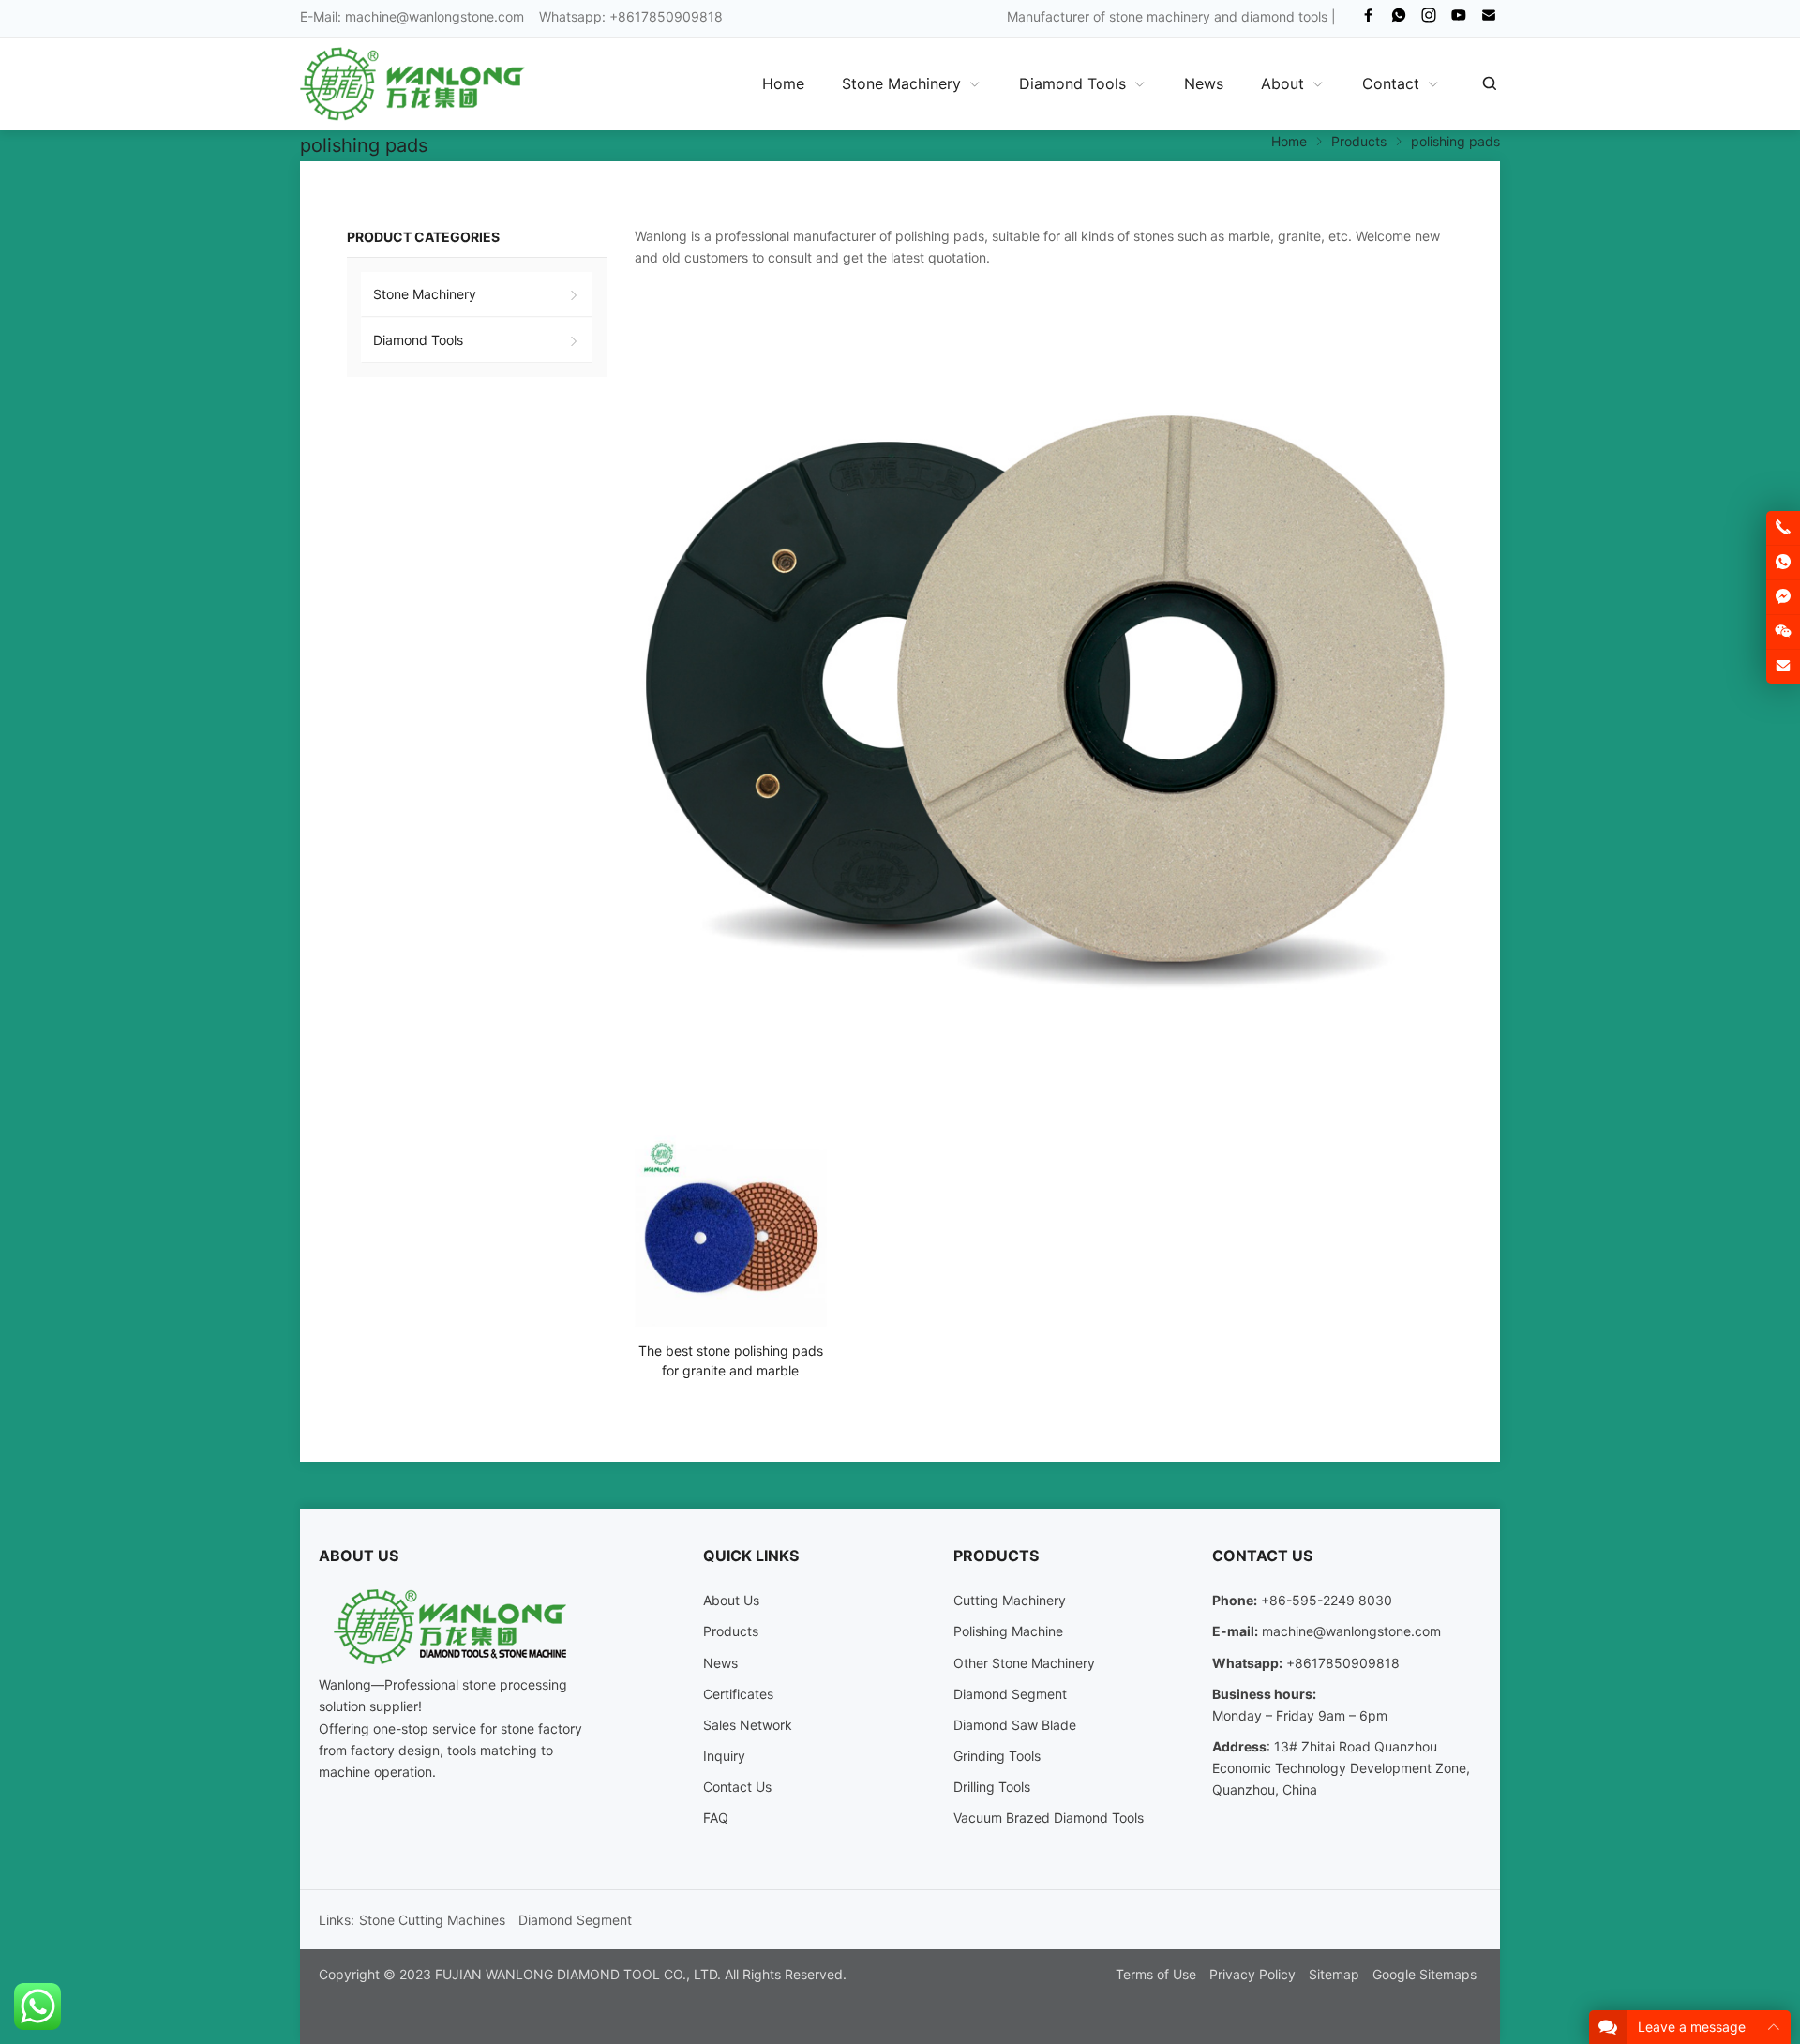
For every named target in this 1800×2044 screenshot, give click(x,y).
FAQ (716, 1818)
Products (731, 1631)
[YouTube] (1459, 19)
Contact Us (737, 1787)
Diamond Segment (1010, 1694)
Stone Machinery (425, 294)
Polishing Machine (1008, 1631)
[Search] (1489, 83)
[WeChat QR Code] (1783, 632)
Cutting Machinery (1010, 1600)
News (720, 1663)
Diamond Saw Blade (1015, 1725)
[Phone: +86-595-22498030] (1783, 528)
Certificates (738, 1694)
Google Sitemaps (1425, 1974)
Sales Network (748, 1725)
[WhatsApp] (1399, 19)
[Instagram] (1429, 19)
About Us (731, 1600)
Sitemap (1334, 1974)
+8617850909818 (1343, 1663)
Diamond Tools (418, 340)
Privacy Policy (1252, 1974)
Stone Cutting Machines (432, 1920)
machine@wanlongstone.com (435, 16)
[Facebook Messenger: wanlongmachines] (1783, 597)
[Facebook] (1369, 19)
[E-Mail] (1489, 19)
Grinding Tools (997, 1756)
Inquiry (724, 1756)
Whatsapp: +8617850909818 (631, 16)
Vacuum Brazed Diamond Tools (1049, 1818)
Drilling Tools (992, 1787)
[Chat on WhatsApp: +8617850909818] (1783, 563)
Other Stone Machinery (1024, 1663)
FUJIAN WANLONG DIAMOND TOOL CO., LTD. (578, 1974)
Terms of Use (1156, 1974)
